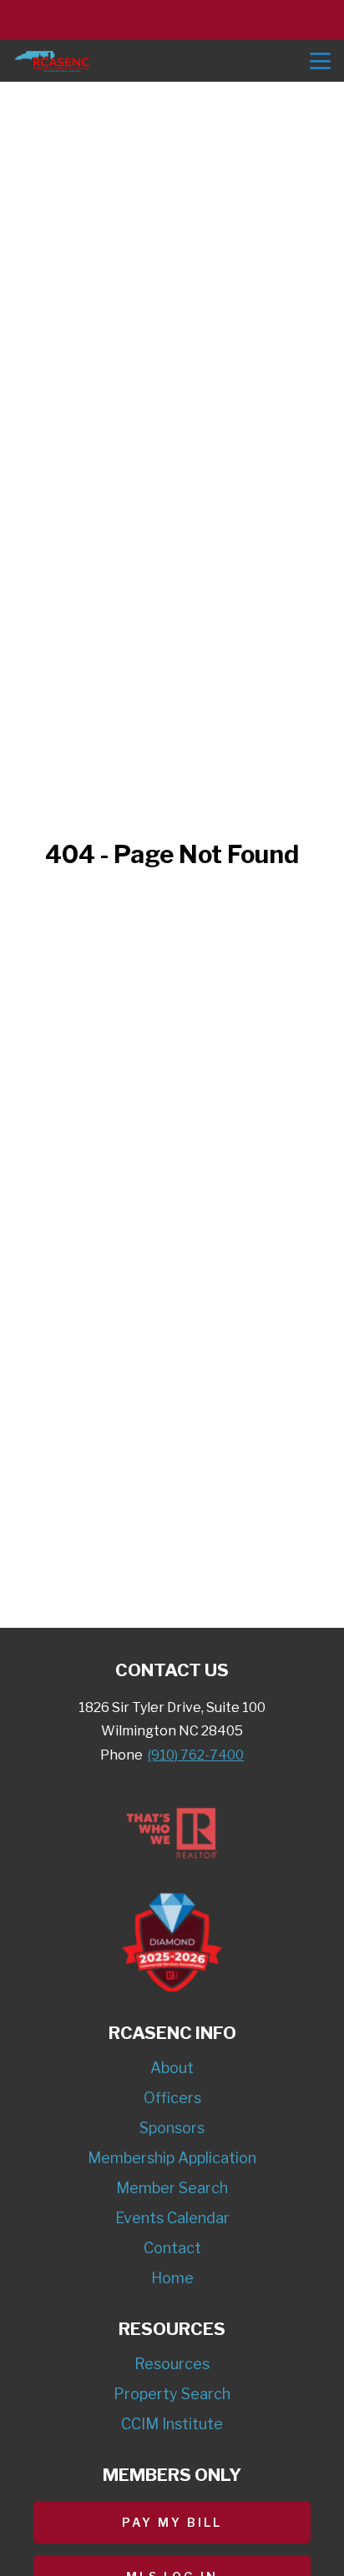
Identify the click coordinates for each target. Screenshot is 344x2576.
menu (320, 61)
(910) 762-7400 (196, 1755)
